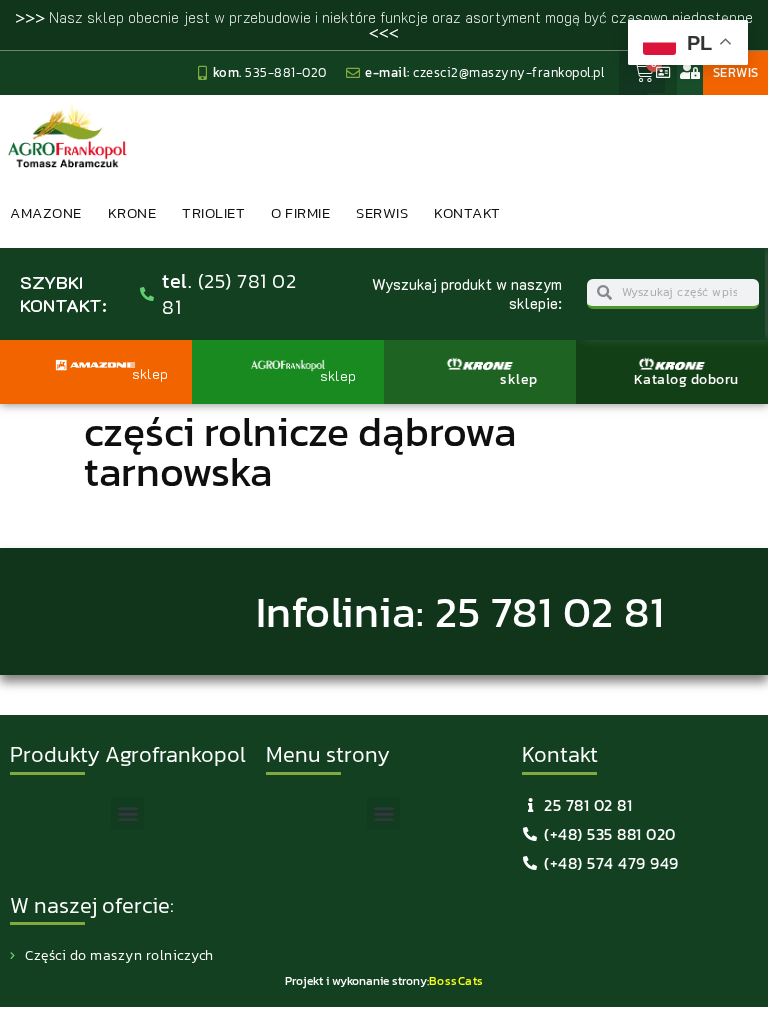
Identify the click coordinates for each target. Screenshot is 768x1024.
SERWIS (736, 72)
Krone (132, 212)
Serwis (382, 212)
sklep (519, 379)
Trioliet (213, 212)
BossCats (456, 981)
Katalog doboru (686, 379)
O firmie (300, 212)
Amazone (46, 212)
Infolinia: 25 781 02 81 (460, 612)
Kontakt (467, 212)
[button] (127, 813)
